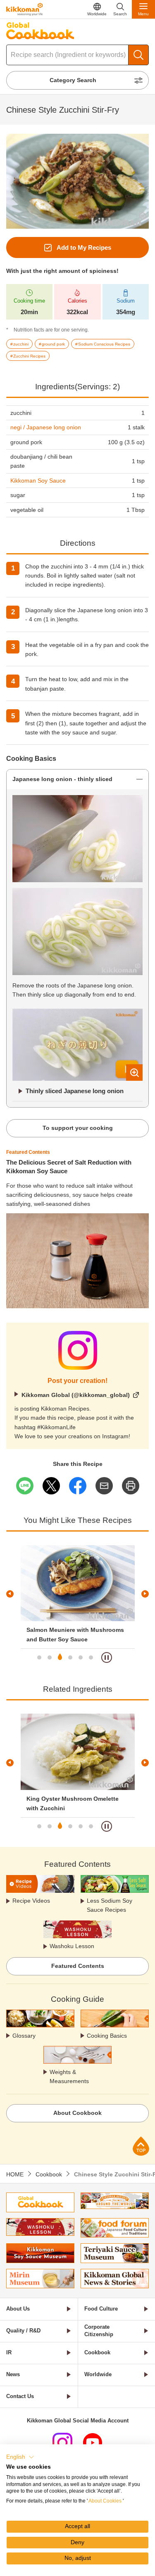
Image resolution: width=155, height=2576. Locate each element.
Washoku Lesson (72, 1946)
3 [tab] (60, 1657)
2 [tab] (50, 1657)
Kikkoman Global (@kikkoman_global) (76, 1395)
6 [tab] (91, 1657)
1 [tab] (39, 1657)
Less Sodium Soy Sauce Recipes (110, 1905)
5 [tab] (81, 1657)
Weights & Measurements (69, 2076)
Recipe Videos (31, 1901)
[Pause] (107, 1657)
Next (145, 1594)
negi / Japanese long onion (46, 427)
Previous (10, 1594)
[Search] (138, 55)
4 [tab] (70, 1657)
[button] (20, 2457)
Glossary (24, 2036)
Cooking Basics (107, 2036)
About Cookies (105, 2501)
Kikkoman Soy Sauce (38, 481)
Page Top (141, 2146)
